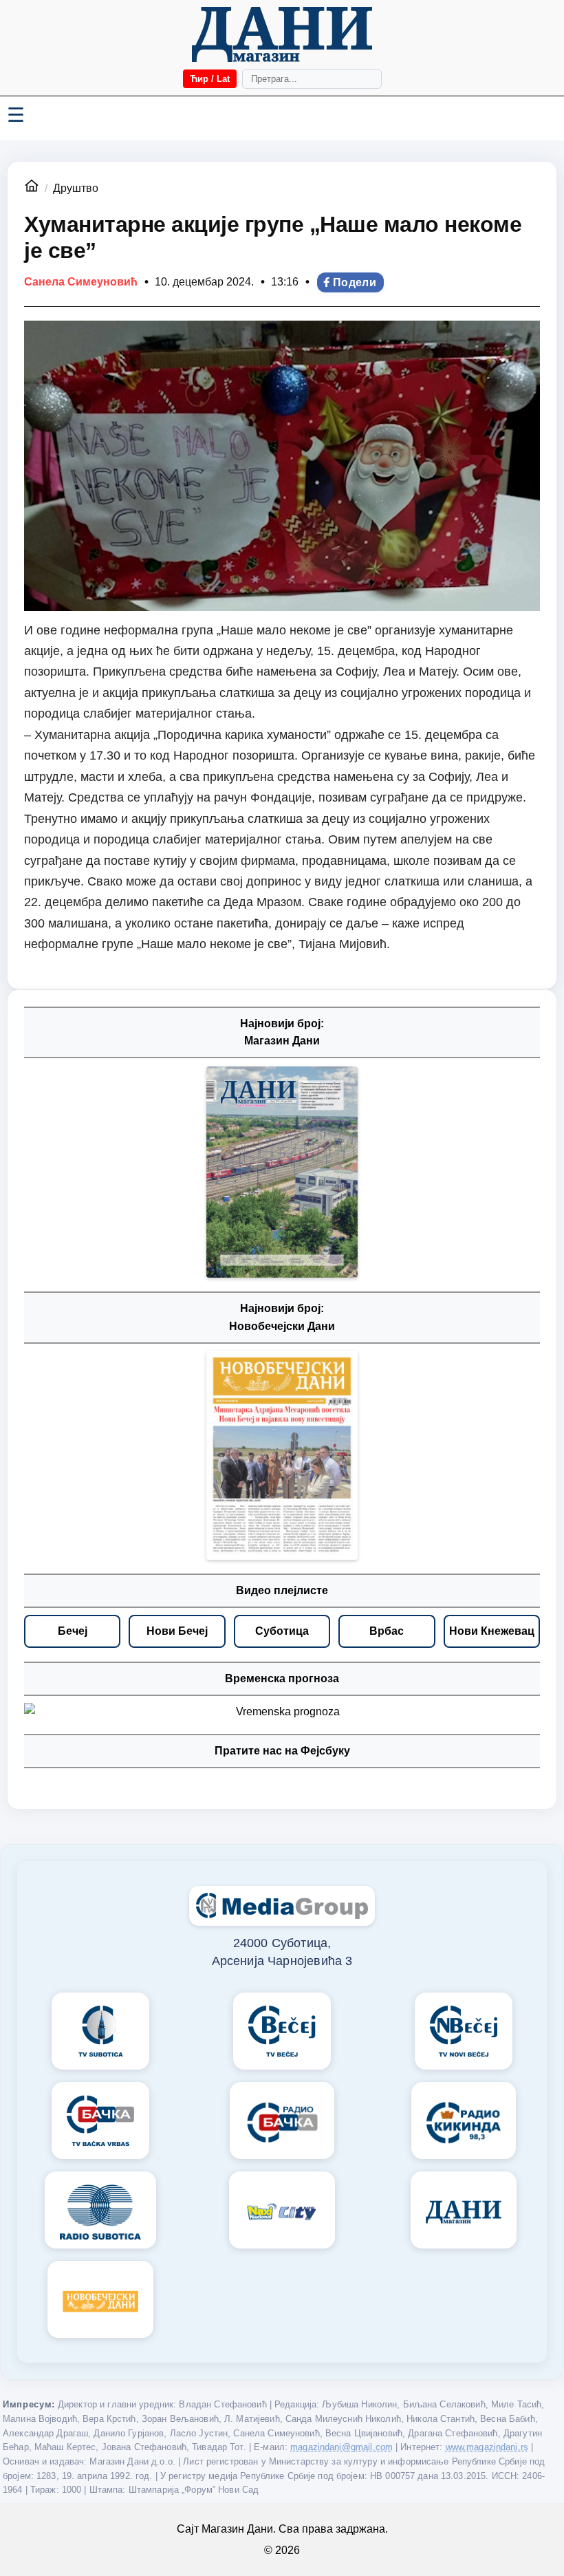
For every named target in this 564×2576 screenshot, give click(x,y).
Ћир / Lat (210, 79)
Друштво (76, 188)
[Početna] (282, 34)
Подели (355, 282)
